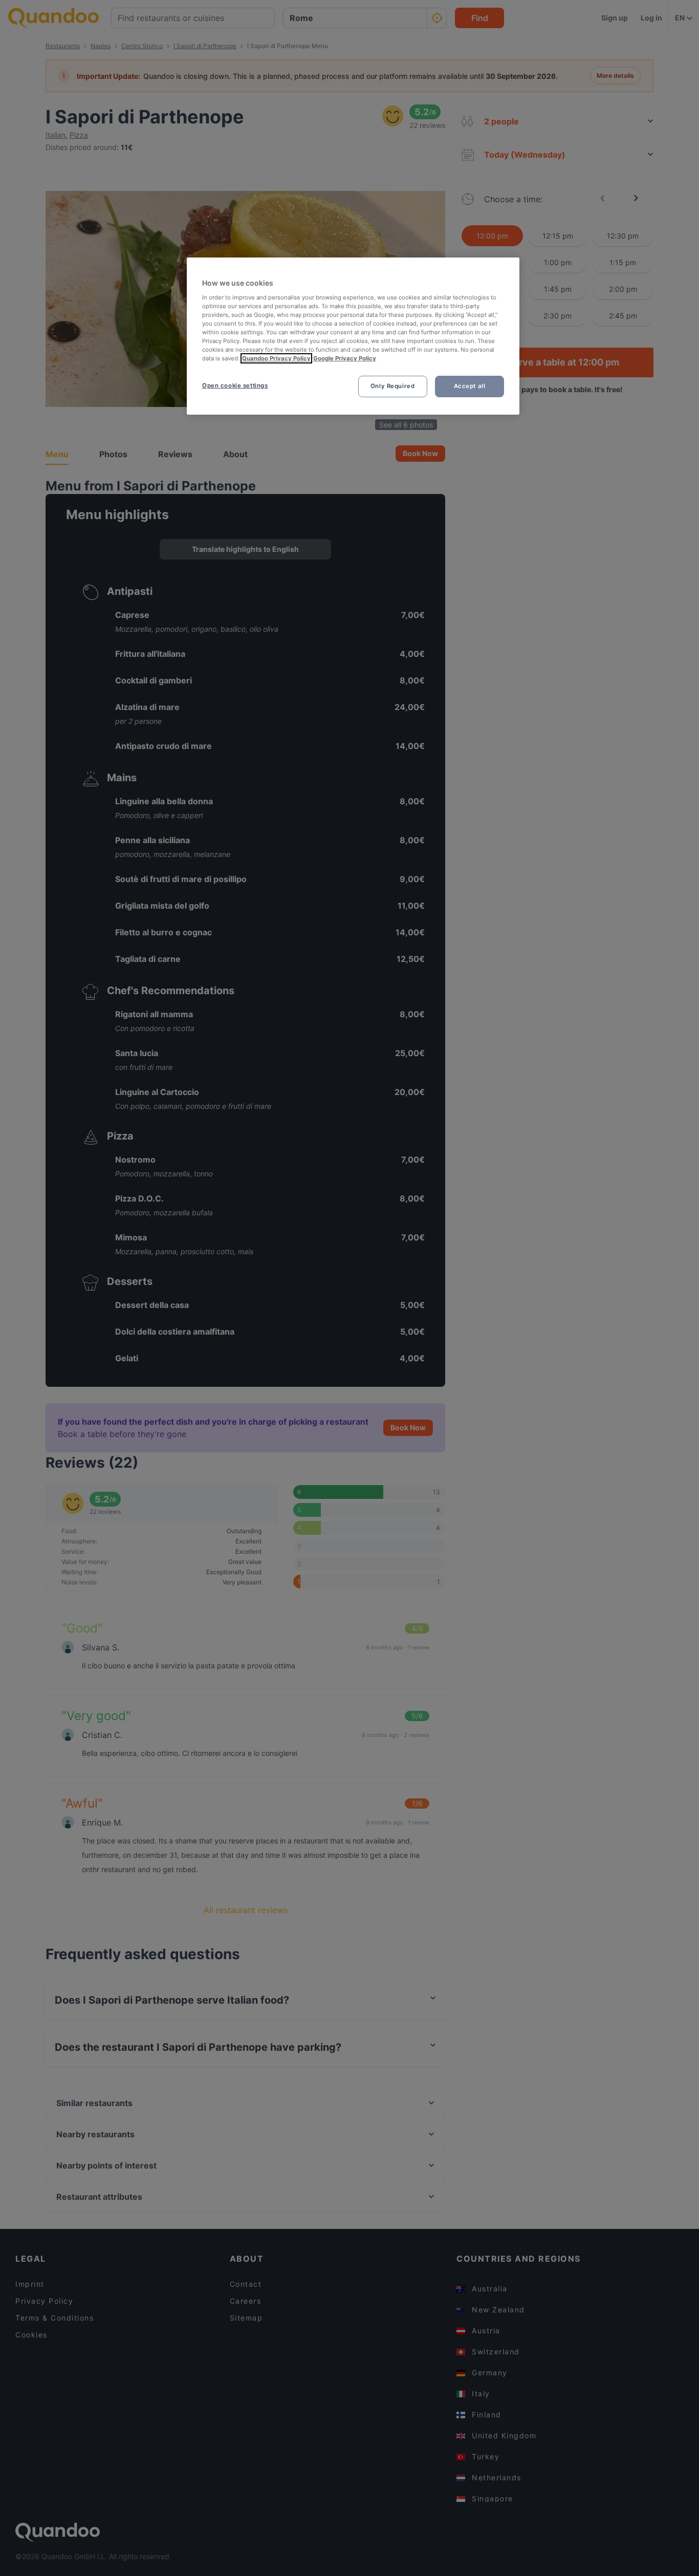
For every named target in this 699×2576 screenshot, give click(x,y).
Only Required (392, 386)
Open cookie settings (235, 385)
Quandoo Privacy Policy (276, 358)
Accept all (470, 386)
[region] (353, 336)
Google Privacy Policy (345, 358)
